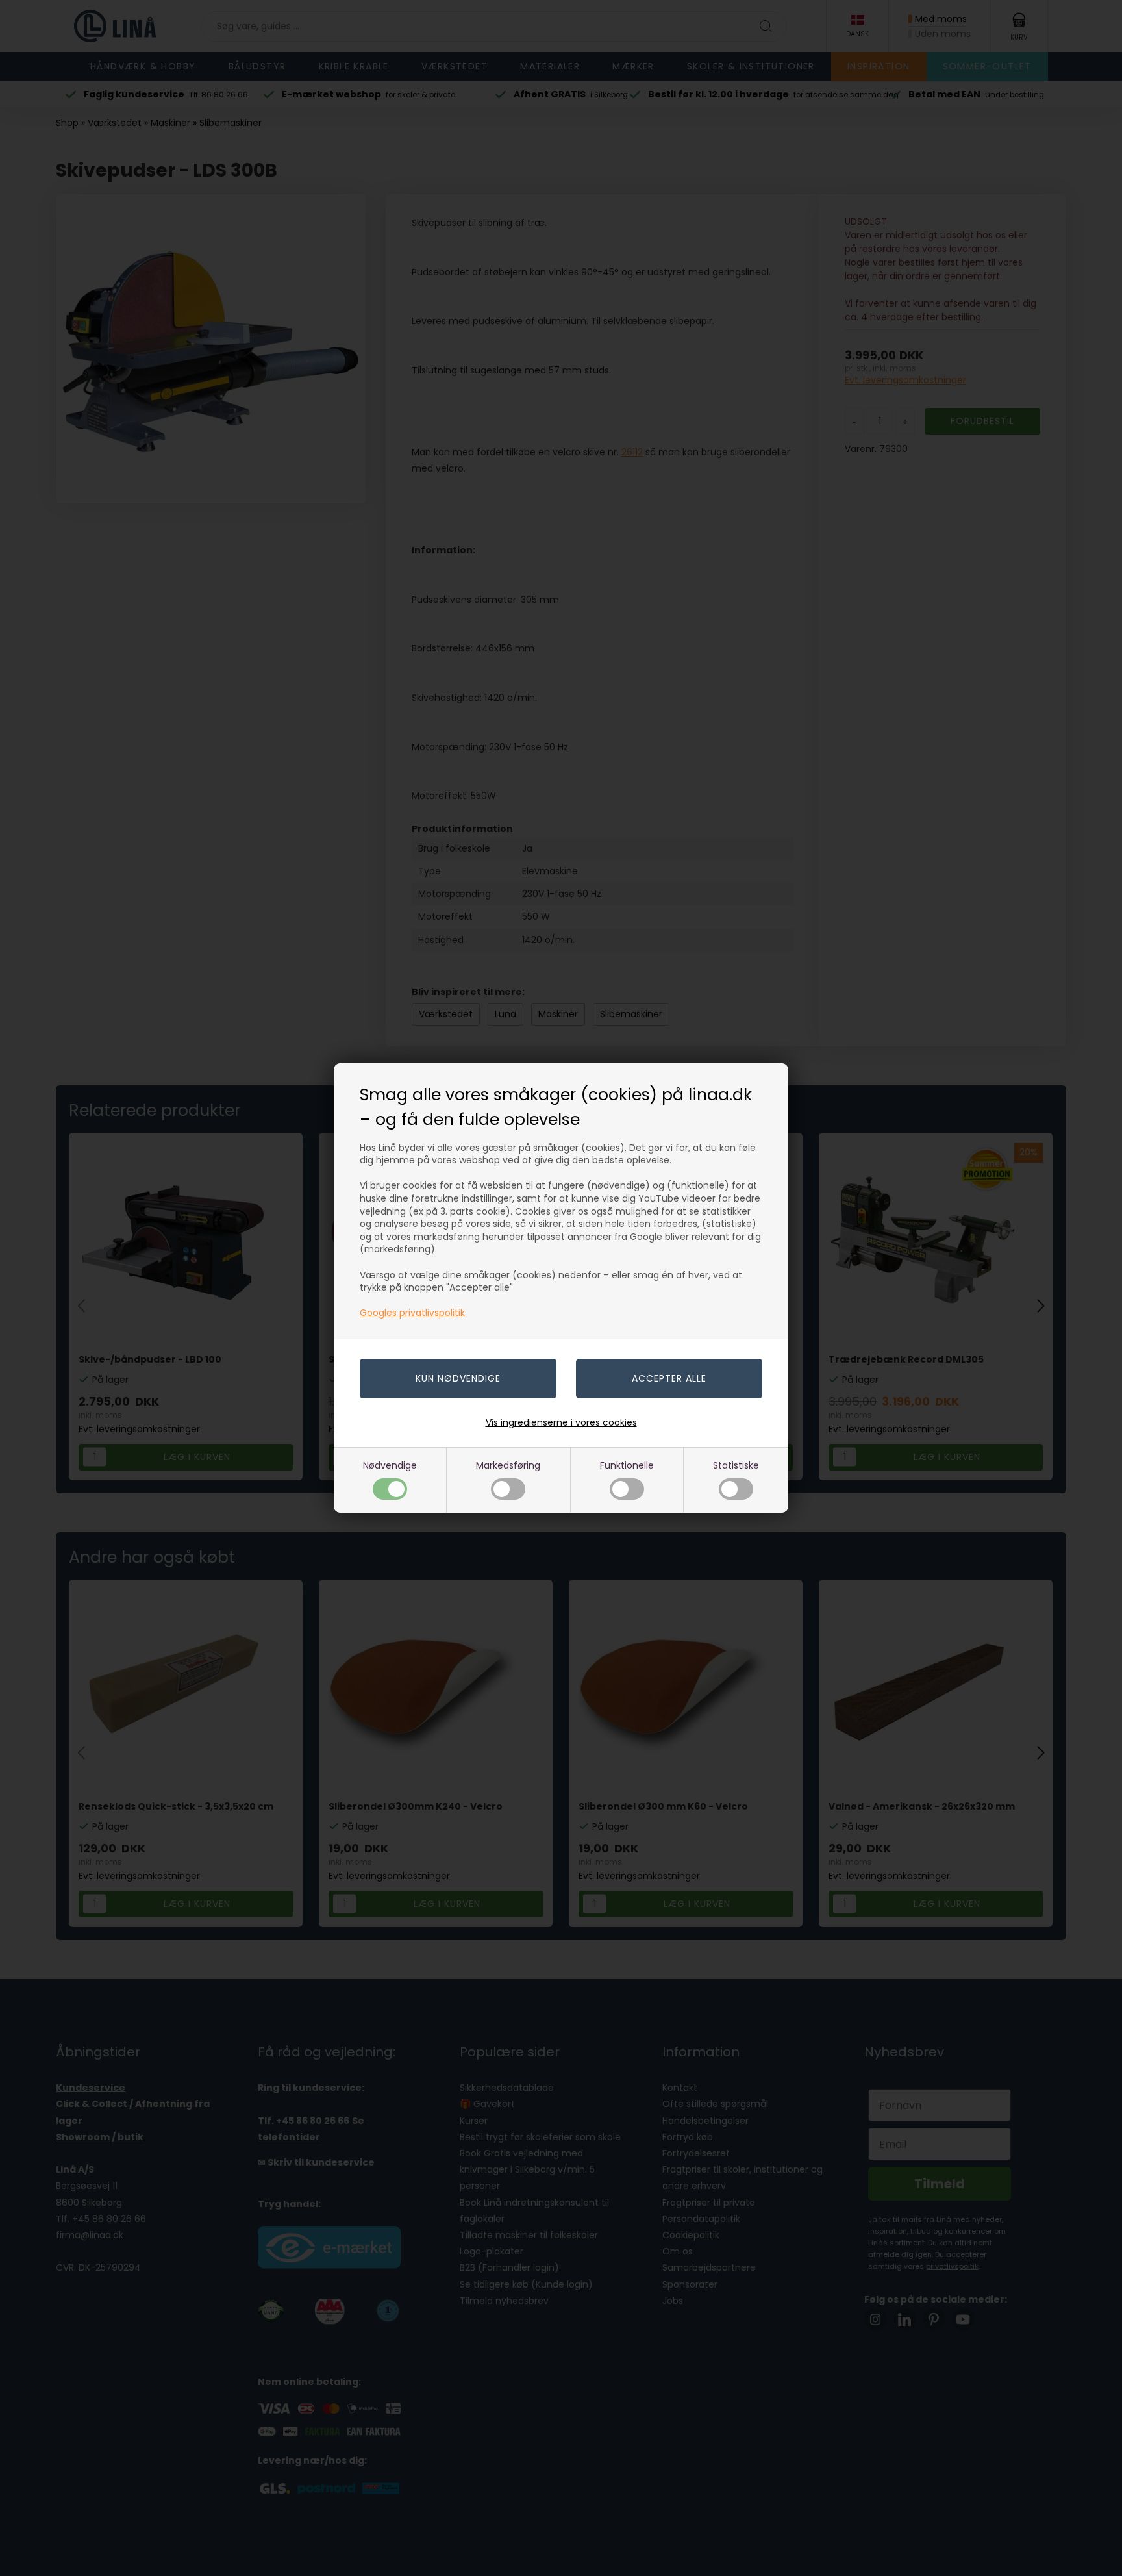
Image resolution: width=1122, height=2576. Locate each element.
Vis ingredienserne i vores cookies (561, 1422)
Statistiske (736, 1465)
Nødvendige (390, 1465)
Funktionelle (627, 1465)
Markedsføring (508, 1465)
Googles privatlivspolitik (412, 1313)
